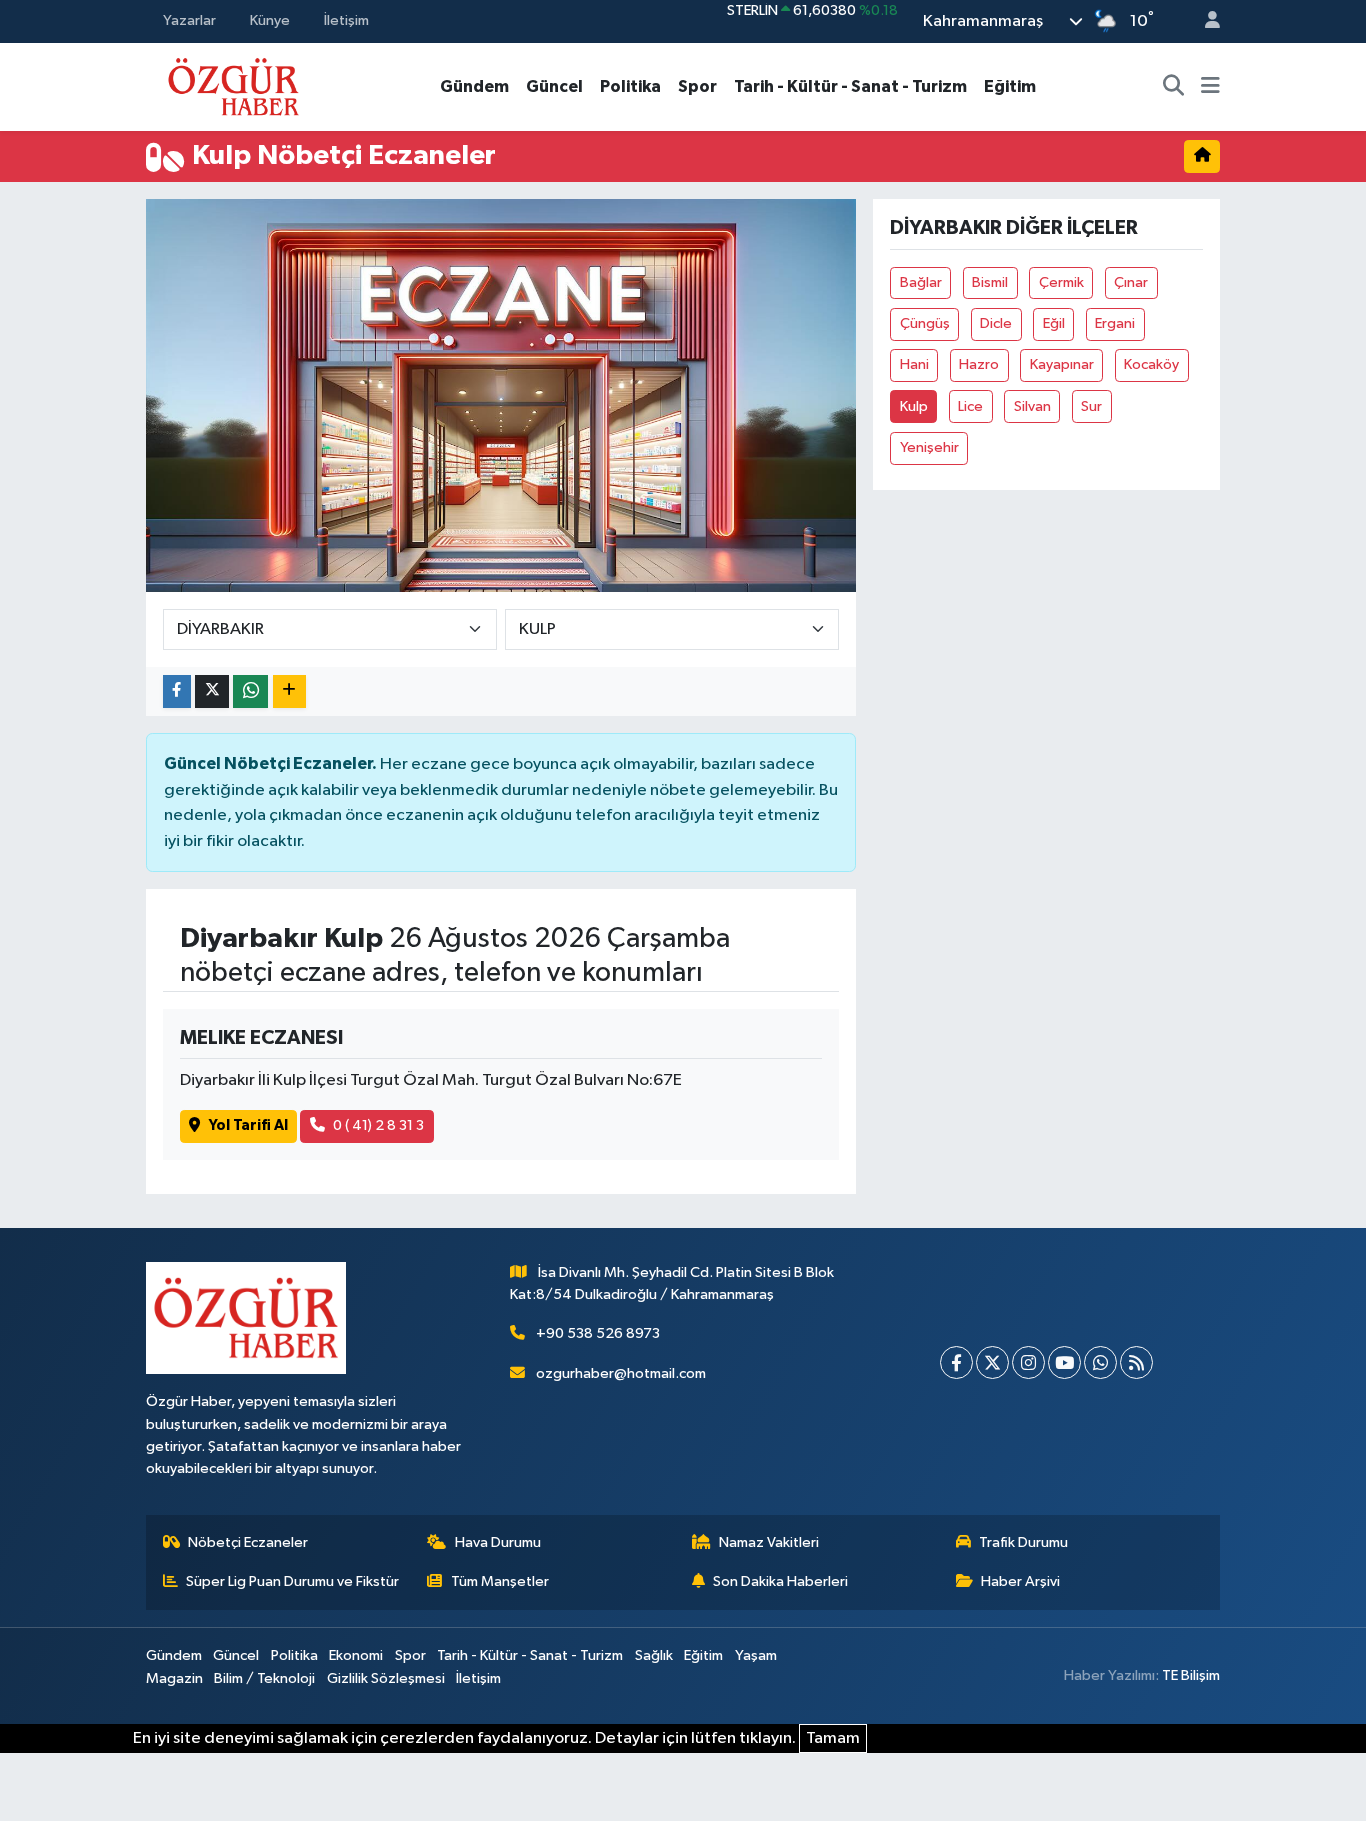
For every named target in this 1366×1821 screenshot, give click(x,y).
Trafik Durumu (1023, 1542)
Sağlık (654, 1655)
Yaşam (756, 1655)
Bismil (990, 282)
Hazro (979, 364)
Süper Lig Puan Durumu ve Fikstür (292, 1581)
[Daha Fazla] (289, 691)
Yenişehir (929, 447)
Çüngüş (925, 323)
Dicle (996, 323)
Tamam (833, 1738)
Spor (697, 86)
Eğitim (1010, 86)
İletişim (346, 20)
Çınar (1131, 282)
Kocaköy (1151, 364)
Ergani (1115, 323)
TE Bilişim (1191, 1675)
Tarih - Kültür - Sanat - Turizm (850, 86)
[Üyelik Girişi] (1204, 21)
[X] (992, 1362)
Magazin (174, 1678)
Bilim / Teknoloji (264, 1678)
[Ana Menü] (1210, 87)
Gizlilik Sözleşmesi (386, 1678)
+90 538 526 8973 (598, 1333)
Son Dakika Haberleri (780, 1581)
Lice (970, 406)
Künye (270, 20)
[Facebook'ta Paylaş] (177, 691)
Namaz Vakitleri (769, 1542)
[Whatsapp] (1100, 1362)
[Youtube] (1064, 1362)
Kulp (914, 406)
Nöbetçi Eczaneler (248, 1542)
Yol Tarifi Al (248, 1125)
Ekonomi (356, 1655)
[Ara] (1174, 87)
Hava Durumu (498, 1542)
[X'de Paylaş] (212, 691)
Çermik (1061, 282)
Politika (630, 86)
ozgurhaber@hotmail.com (621, 1373)
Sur (1091, 406)
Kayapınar (1062, 364)
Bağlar (921, 282)
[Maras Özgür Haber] (233, 85)
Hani (914, 364)
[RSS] (1136, 1362)
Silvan (1032, 406)
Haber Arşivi (1020, 1581)
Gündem (474, 86)
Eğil (1054, 323)
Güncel (554, 86)
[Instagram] (1028, 1362)
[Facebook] (956, 1362)
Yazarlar (189, 20)
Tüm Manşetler (500, 1581)
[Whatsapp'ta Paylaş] (250, 691)
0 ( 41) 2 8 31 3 (378, 1125)
